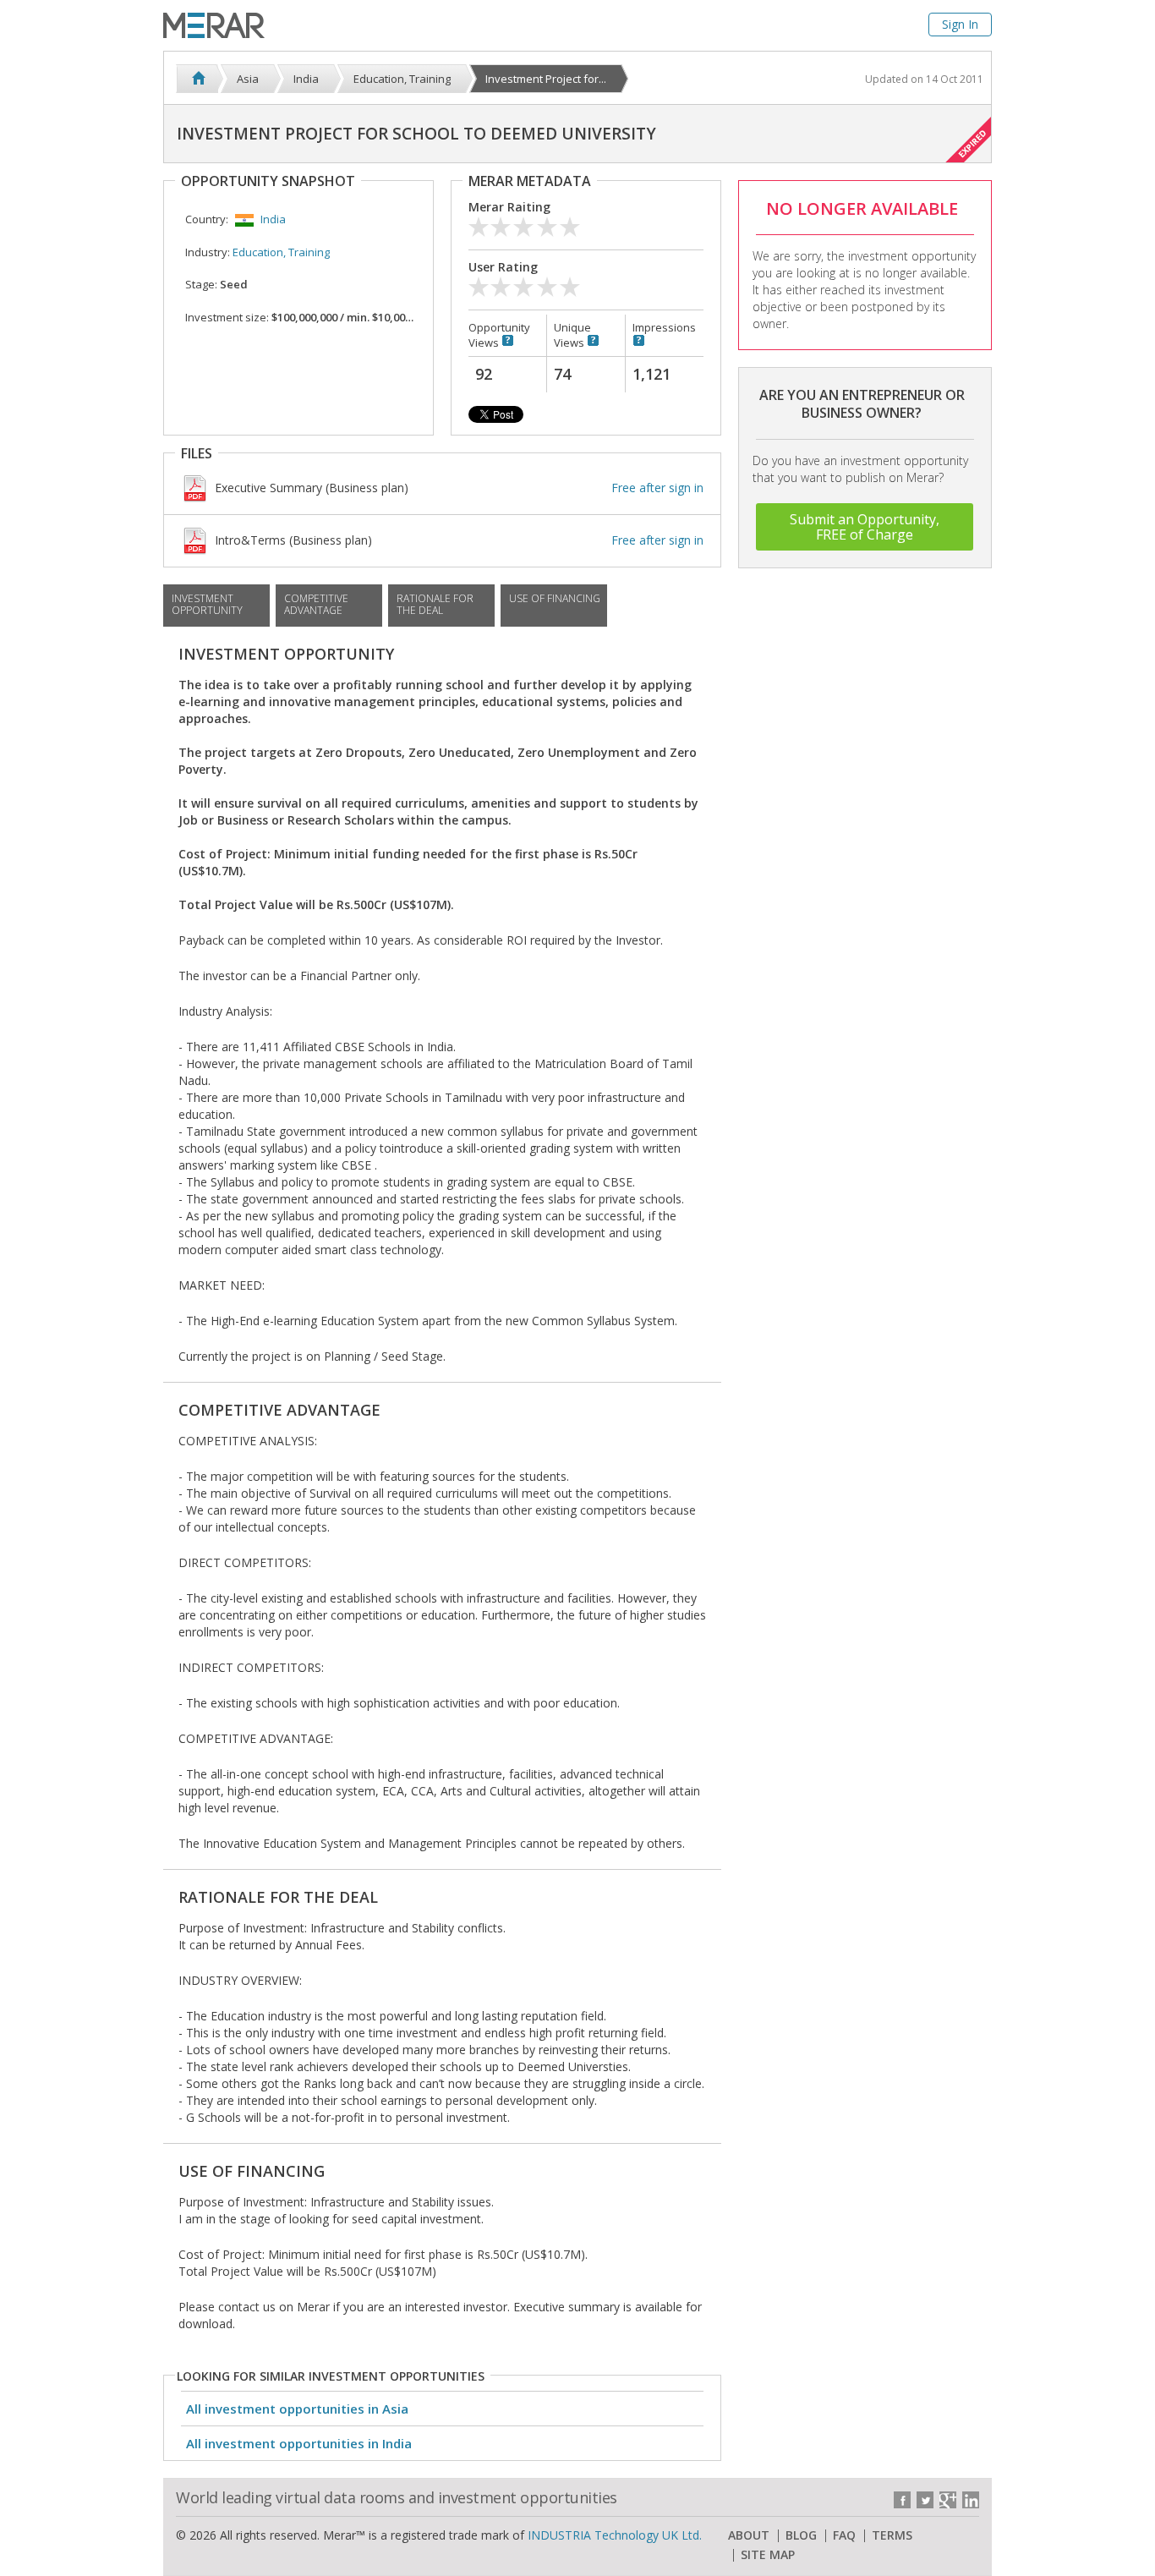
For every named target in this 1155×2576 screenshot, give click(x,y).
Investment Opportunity (207, 604)
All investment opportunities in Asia (297, 2409)
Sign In (960, 24)
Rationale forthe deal (435, 604)
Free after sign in (657, 488)
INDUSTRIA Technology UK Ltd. (615, 2535)
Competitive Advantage (316, 604)
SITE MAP (768, 2555)
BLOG (801, 2535)
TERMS (892, 2535)
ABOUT (749, 2535)
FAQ (844, 2535)
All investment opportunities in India (299, 2443)
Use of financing (555, 598)
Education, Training (281, 252)
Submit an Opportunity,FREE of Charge (865, 527)
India (273, 219)
